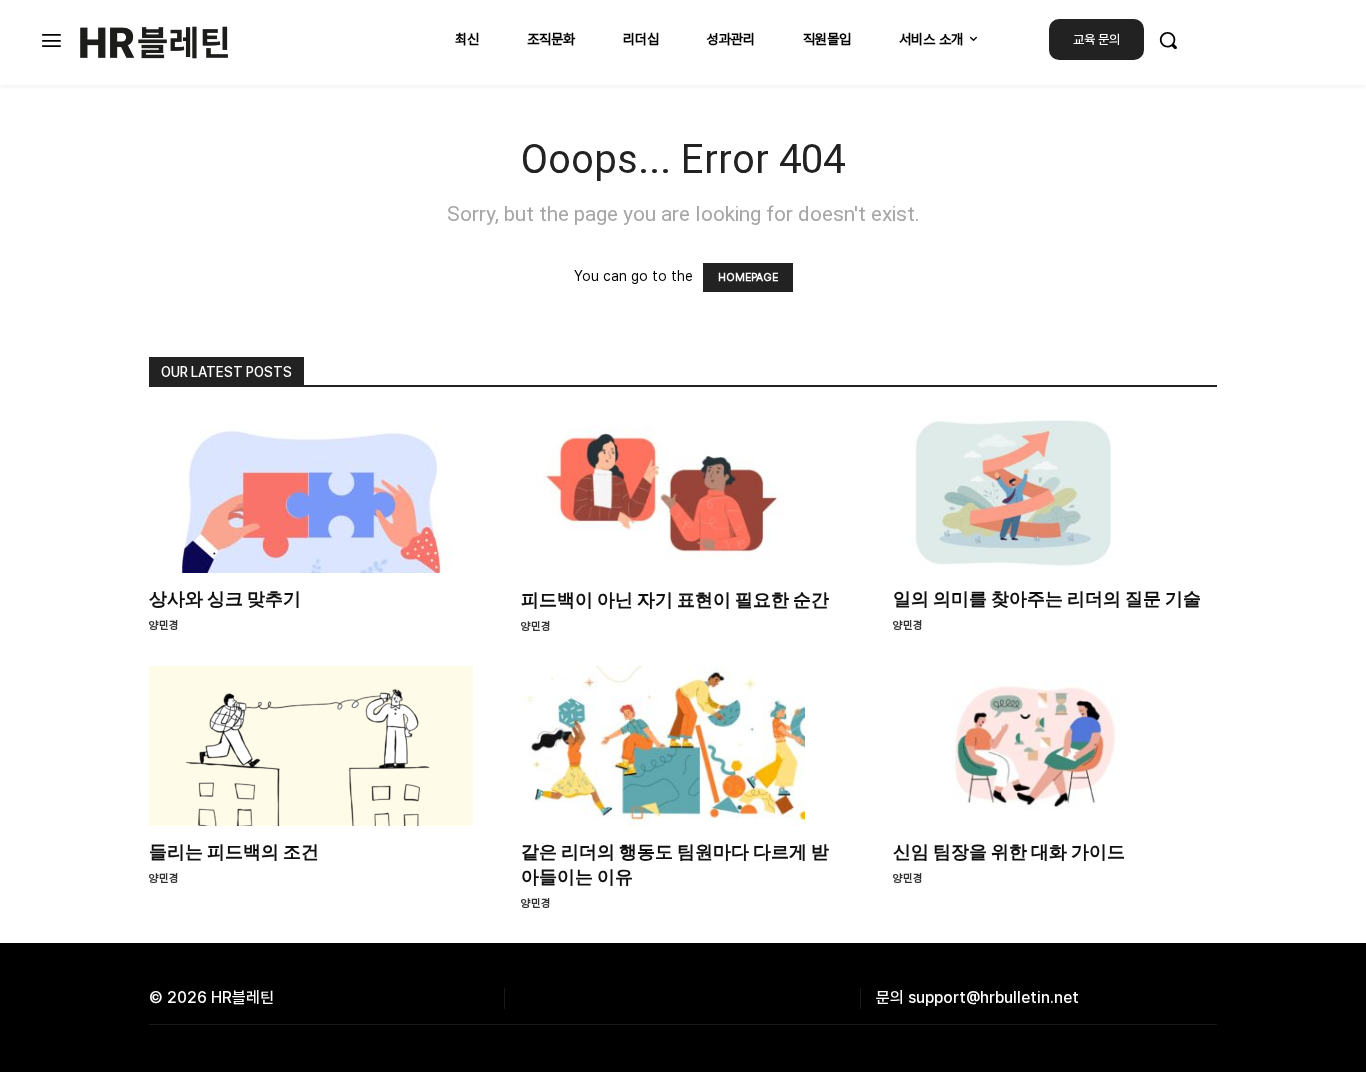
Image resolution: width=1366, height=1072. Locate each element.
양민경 (164, 625)
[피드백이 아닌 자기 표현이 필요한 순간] (683, 493)
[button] (1168, 40)
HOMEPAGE (748, 277)
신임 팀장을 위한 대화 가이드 (1009, 851)
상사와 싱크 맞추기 (225, 598)
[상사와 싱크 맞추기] (311, 493)
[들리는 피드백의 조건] (311, 746)
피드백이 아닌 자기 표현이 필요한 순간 (675, 599)
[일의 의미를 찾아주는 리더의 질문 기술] (1055, 493)
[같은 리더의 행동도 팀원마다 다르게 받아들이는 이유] (683, 746)
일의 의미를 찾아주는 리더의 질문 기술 (1047, 598)
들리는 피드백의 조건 (234, 851)
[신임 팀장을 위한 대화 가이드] (1055, 746)
